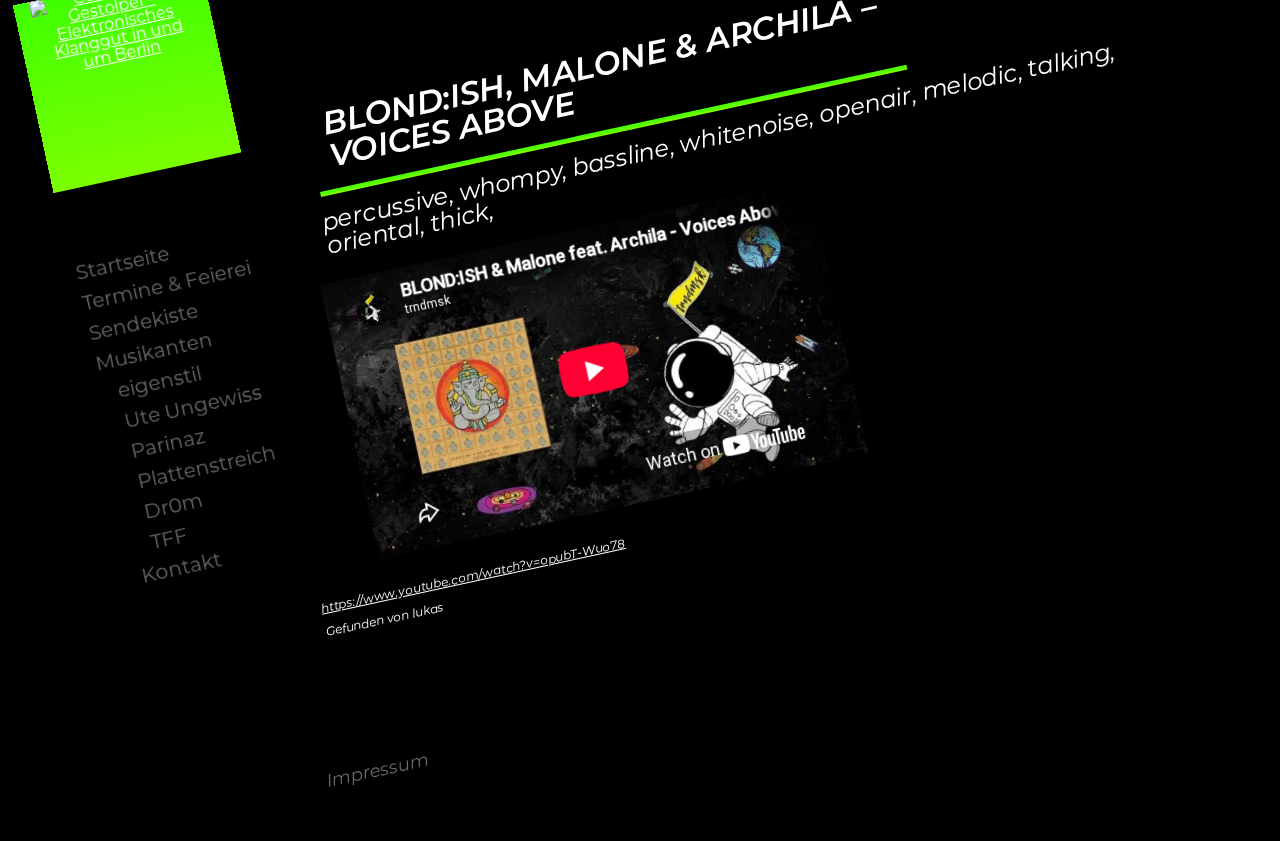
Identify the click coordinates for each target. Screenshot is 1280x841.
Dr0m (174, 507)
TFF (169, 539)
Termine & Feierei (167, 287)
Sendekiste (143, 323)
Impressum (378, 772)
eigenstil (159, 384)
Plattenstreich (207, 468)
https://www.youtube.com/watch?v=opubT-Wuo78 (473, 577)
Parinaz (168, 444)
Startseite (122, 265)
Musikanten (154, 353)
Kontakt (181, 569)
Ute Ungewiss (193, 407)
